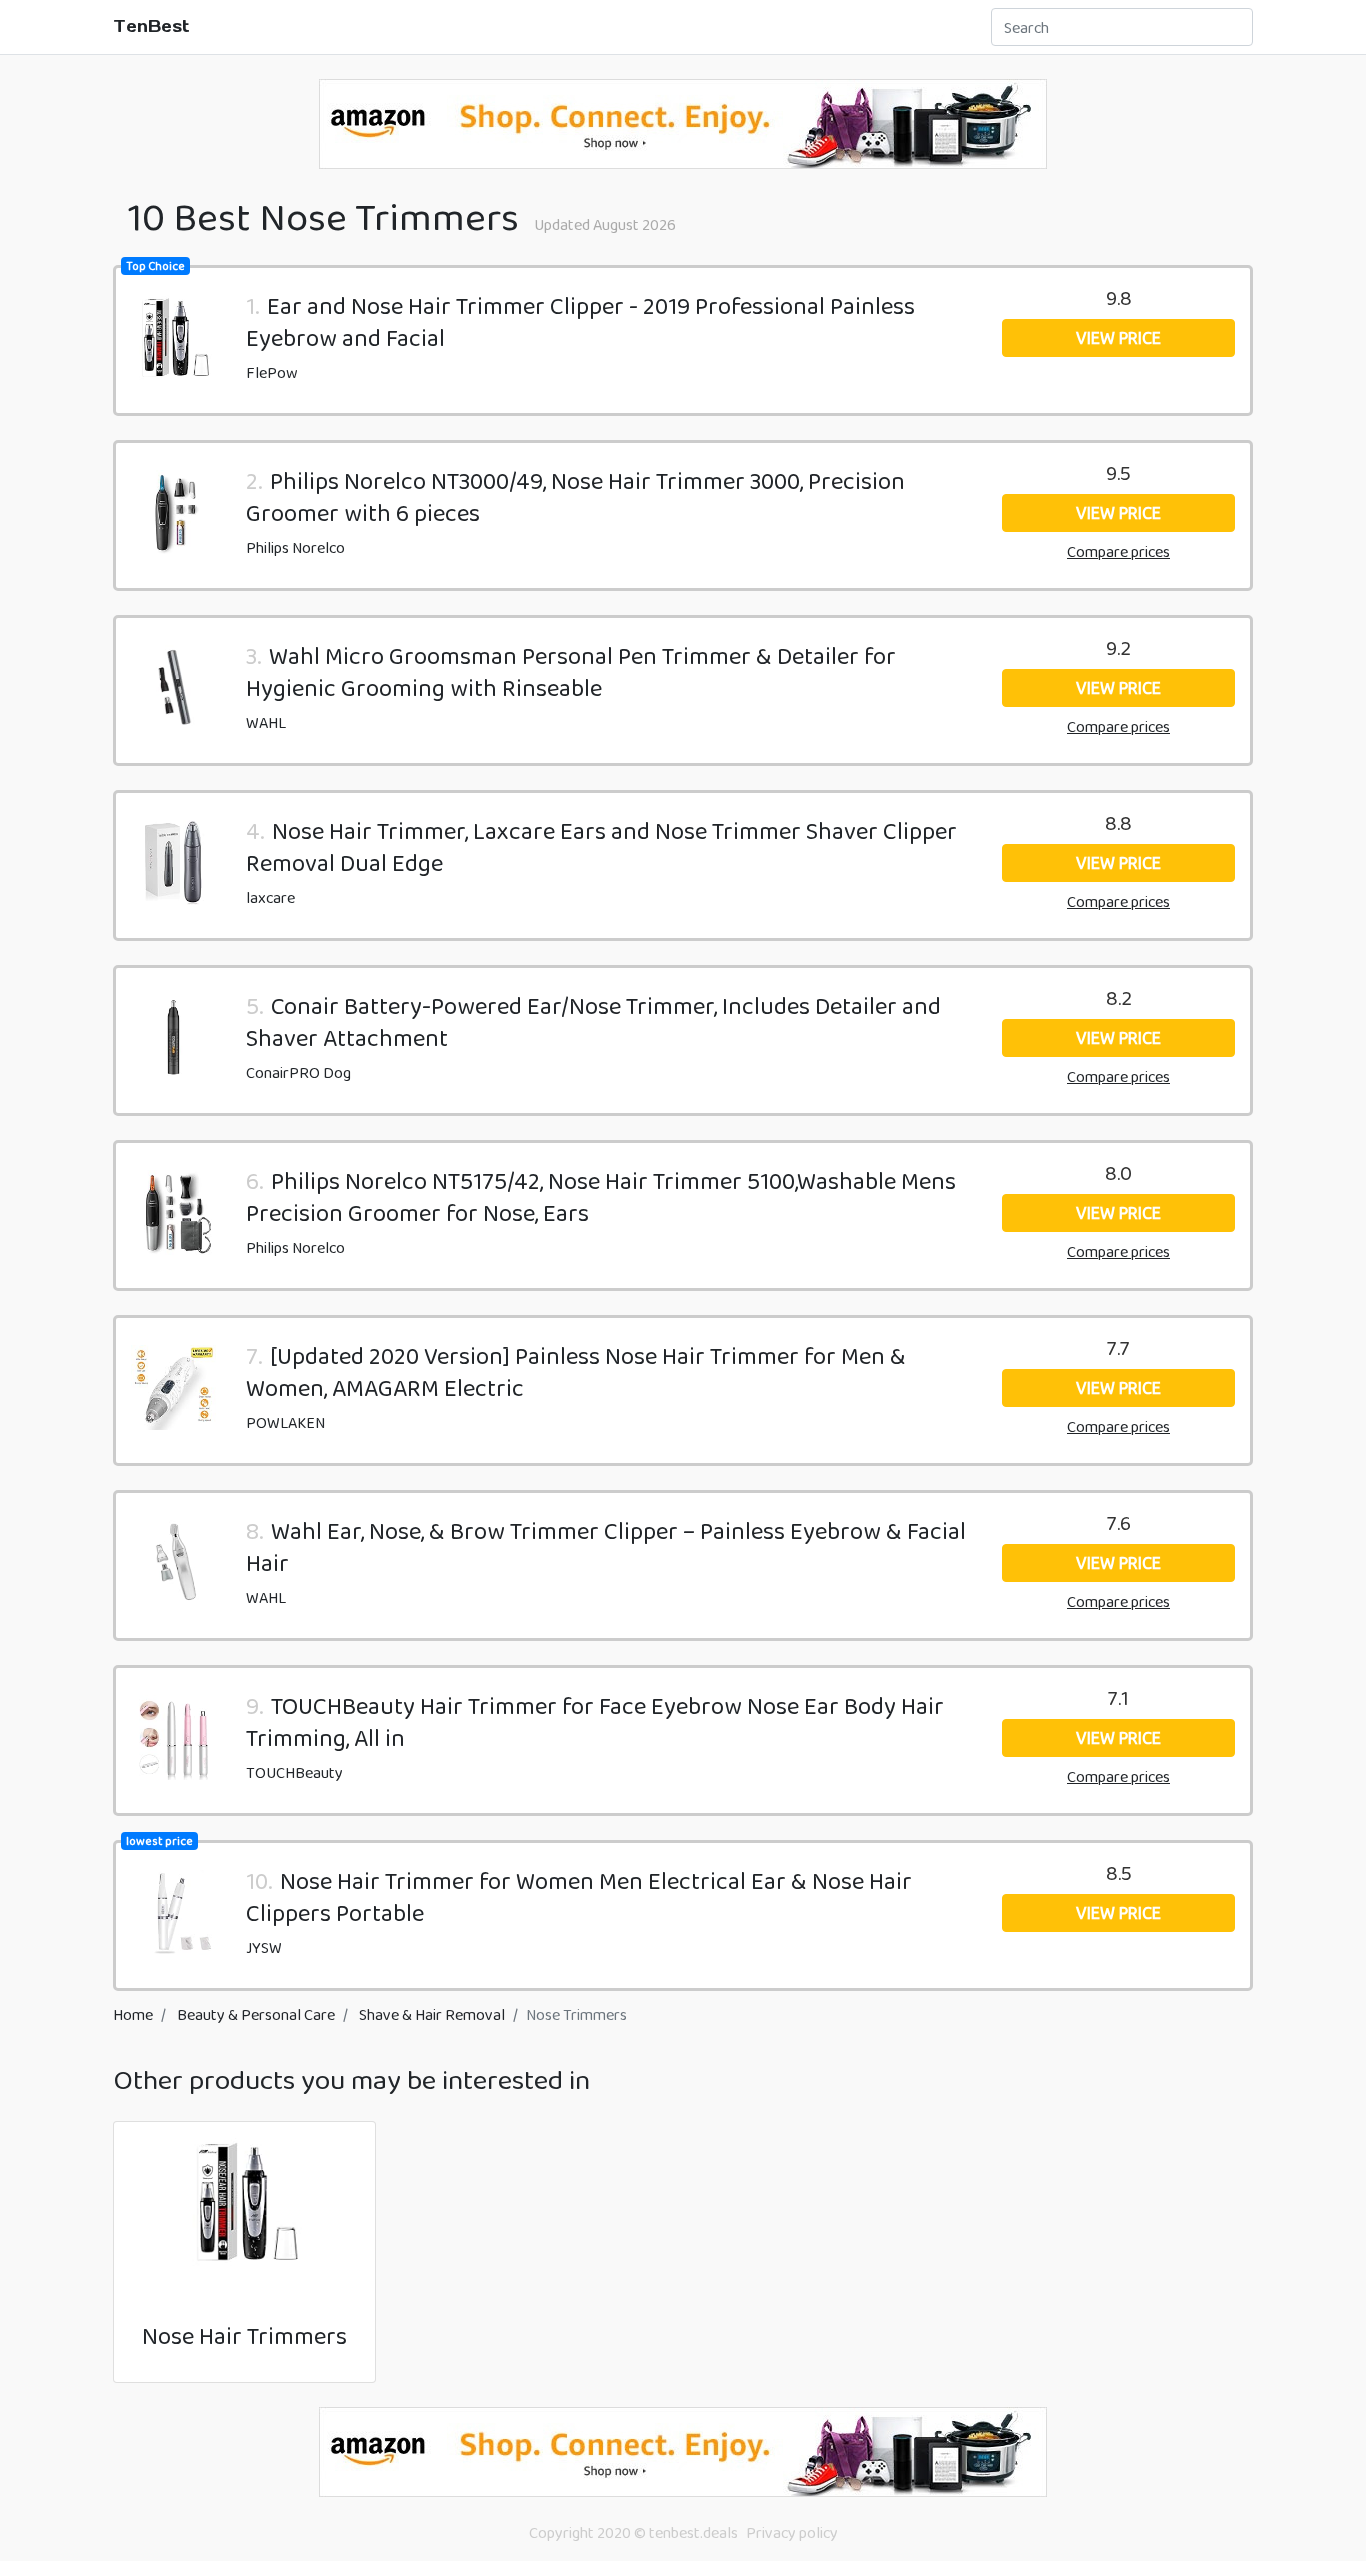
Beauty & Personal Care (256, 2014)
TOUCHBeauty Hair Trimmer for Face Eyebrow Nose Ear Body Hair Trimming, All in (595, 1721)
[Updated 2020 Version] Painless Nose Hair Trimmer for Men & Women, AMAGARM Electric (576, 1371)
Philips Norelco (295, 547)
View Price (1118, 338)
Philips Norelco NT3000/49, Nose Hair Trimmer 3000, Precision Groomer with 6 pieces (575, 496)
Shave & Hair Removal (432, 2014)
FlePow (272, 372)
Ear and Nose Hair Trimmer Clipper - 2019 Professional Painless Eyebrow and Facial (580, 321)
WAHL (266, 722)
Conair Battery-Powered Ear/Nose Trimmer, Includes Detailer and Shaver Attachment (593, 1021)
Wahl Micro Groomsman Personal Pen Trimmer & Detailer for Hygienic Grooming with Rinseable (571, 671)
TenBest (151, 26)
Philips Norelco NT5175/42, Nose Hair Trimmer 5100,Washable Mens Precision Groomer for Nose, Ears (601, 1196)
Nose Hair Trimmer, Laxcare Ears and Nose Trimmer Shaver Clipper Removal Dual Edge (601, 846)
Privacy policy (792, 2532)
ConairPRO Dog (298, 1072)
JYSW (264, 1947)
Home (133, 2014)
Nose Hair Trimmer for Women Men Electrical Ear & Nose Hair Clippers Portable (579, 1896)
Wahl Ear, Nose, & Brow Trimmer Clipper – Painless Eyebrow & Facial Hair (606, 1546)
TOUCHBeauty (294, 1772)
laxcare (270, 897)
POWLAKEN (285, 1422)
